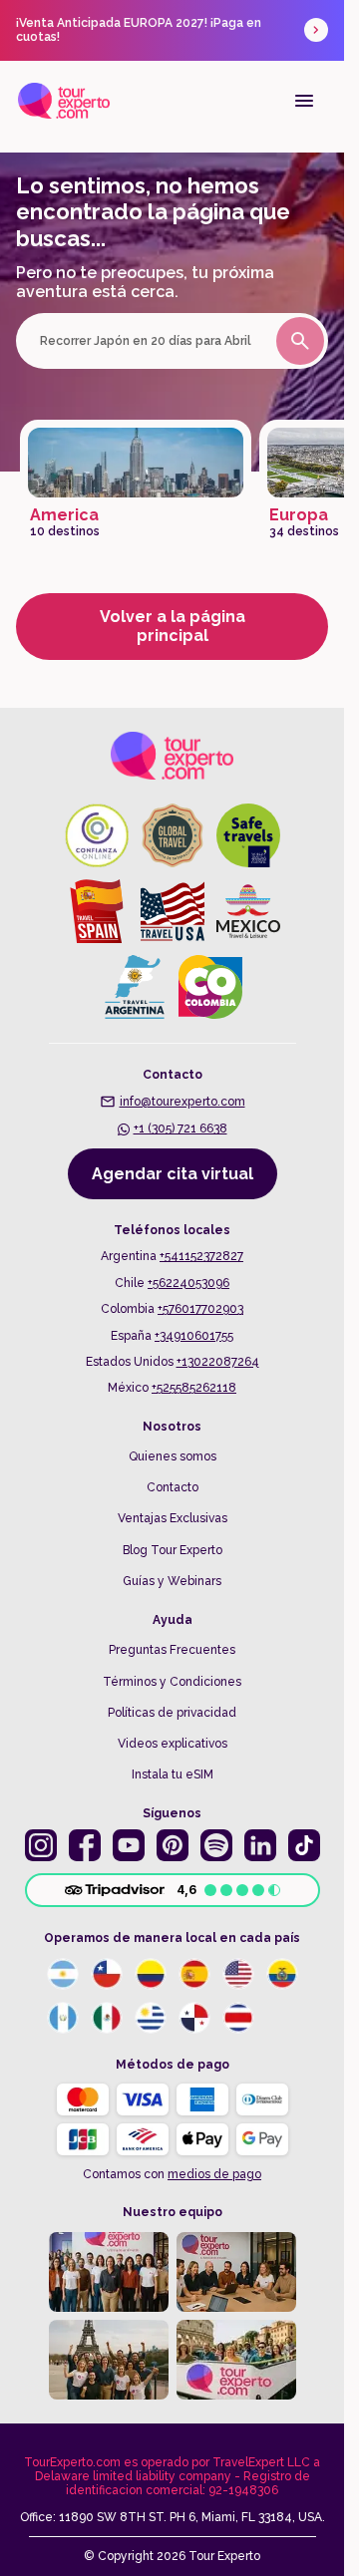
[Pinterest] (173, 1845)
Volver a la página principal (173, 626)
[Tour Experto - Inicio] (64, 101)
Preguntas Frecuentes (172, 1650)
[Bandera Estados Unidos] (238, 1974)
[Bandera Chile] (107, 1974)
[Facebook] (85, 1845)
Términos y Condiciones (172, 1682)
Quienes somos (173, 1456)
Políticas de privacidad (172, 1713)
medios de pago (214, 2174)
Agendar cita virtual (173, 1174)
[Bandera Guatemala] (63, 2018)
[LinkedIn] (260, 1845)
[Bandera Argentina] (63, 1974)
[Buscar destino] (300, 341)
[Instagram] (41, 1845)
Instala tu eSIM (173, 1774)
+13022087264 (218, 1362)
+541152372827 (201, 1256)
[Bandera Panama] (194, 2018)
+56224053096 (188, 1283)
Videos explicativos (173, 1744)
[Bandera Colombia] (151, 1974)
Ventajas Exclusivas (173, 1518)
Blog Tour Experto (173, 1550)
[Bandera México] (107, 2018)
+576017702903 (200, 1309)
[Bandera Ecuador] (282, 1974)
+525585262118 (194, 1388)
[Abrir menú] (304, 101)
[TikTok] (304, 1845)
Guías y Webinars (172, 1581)
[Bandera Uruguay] (151, 2018)
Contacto (173, 1487)
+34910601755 (194, 1336)
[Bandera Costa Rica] (238, 2018)
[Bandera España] (194, 1974)
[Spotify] (216, 1845)
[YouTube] (129, 1845)
